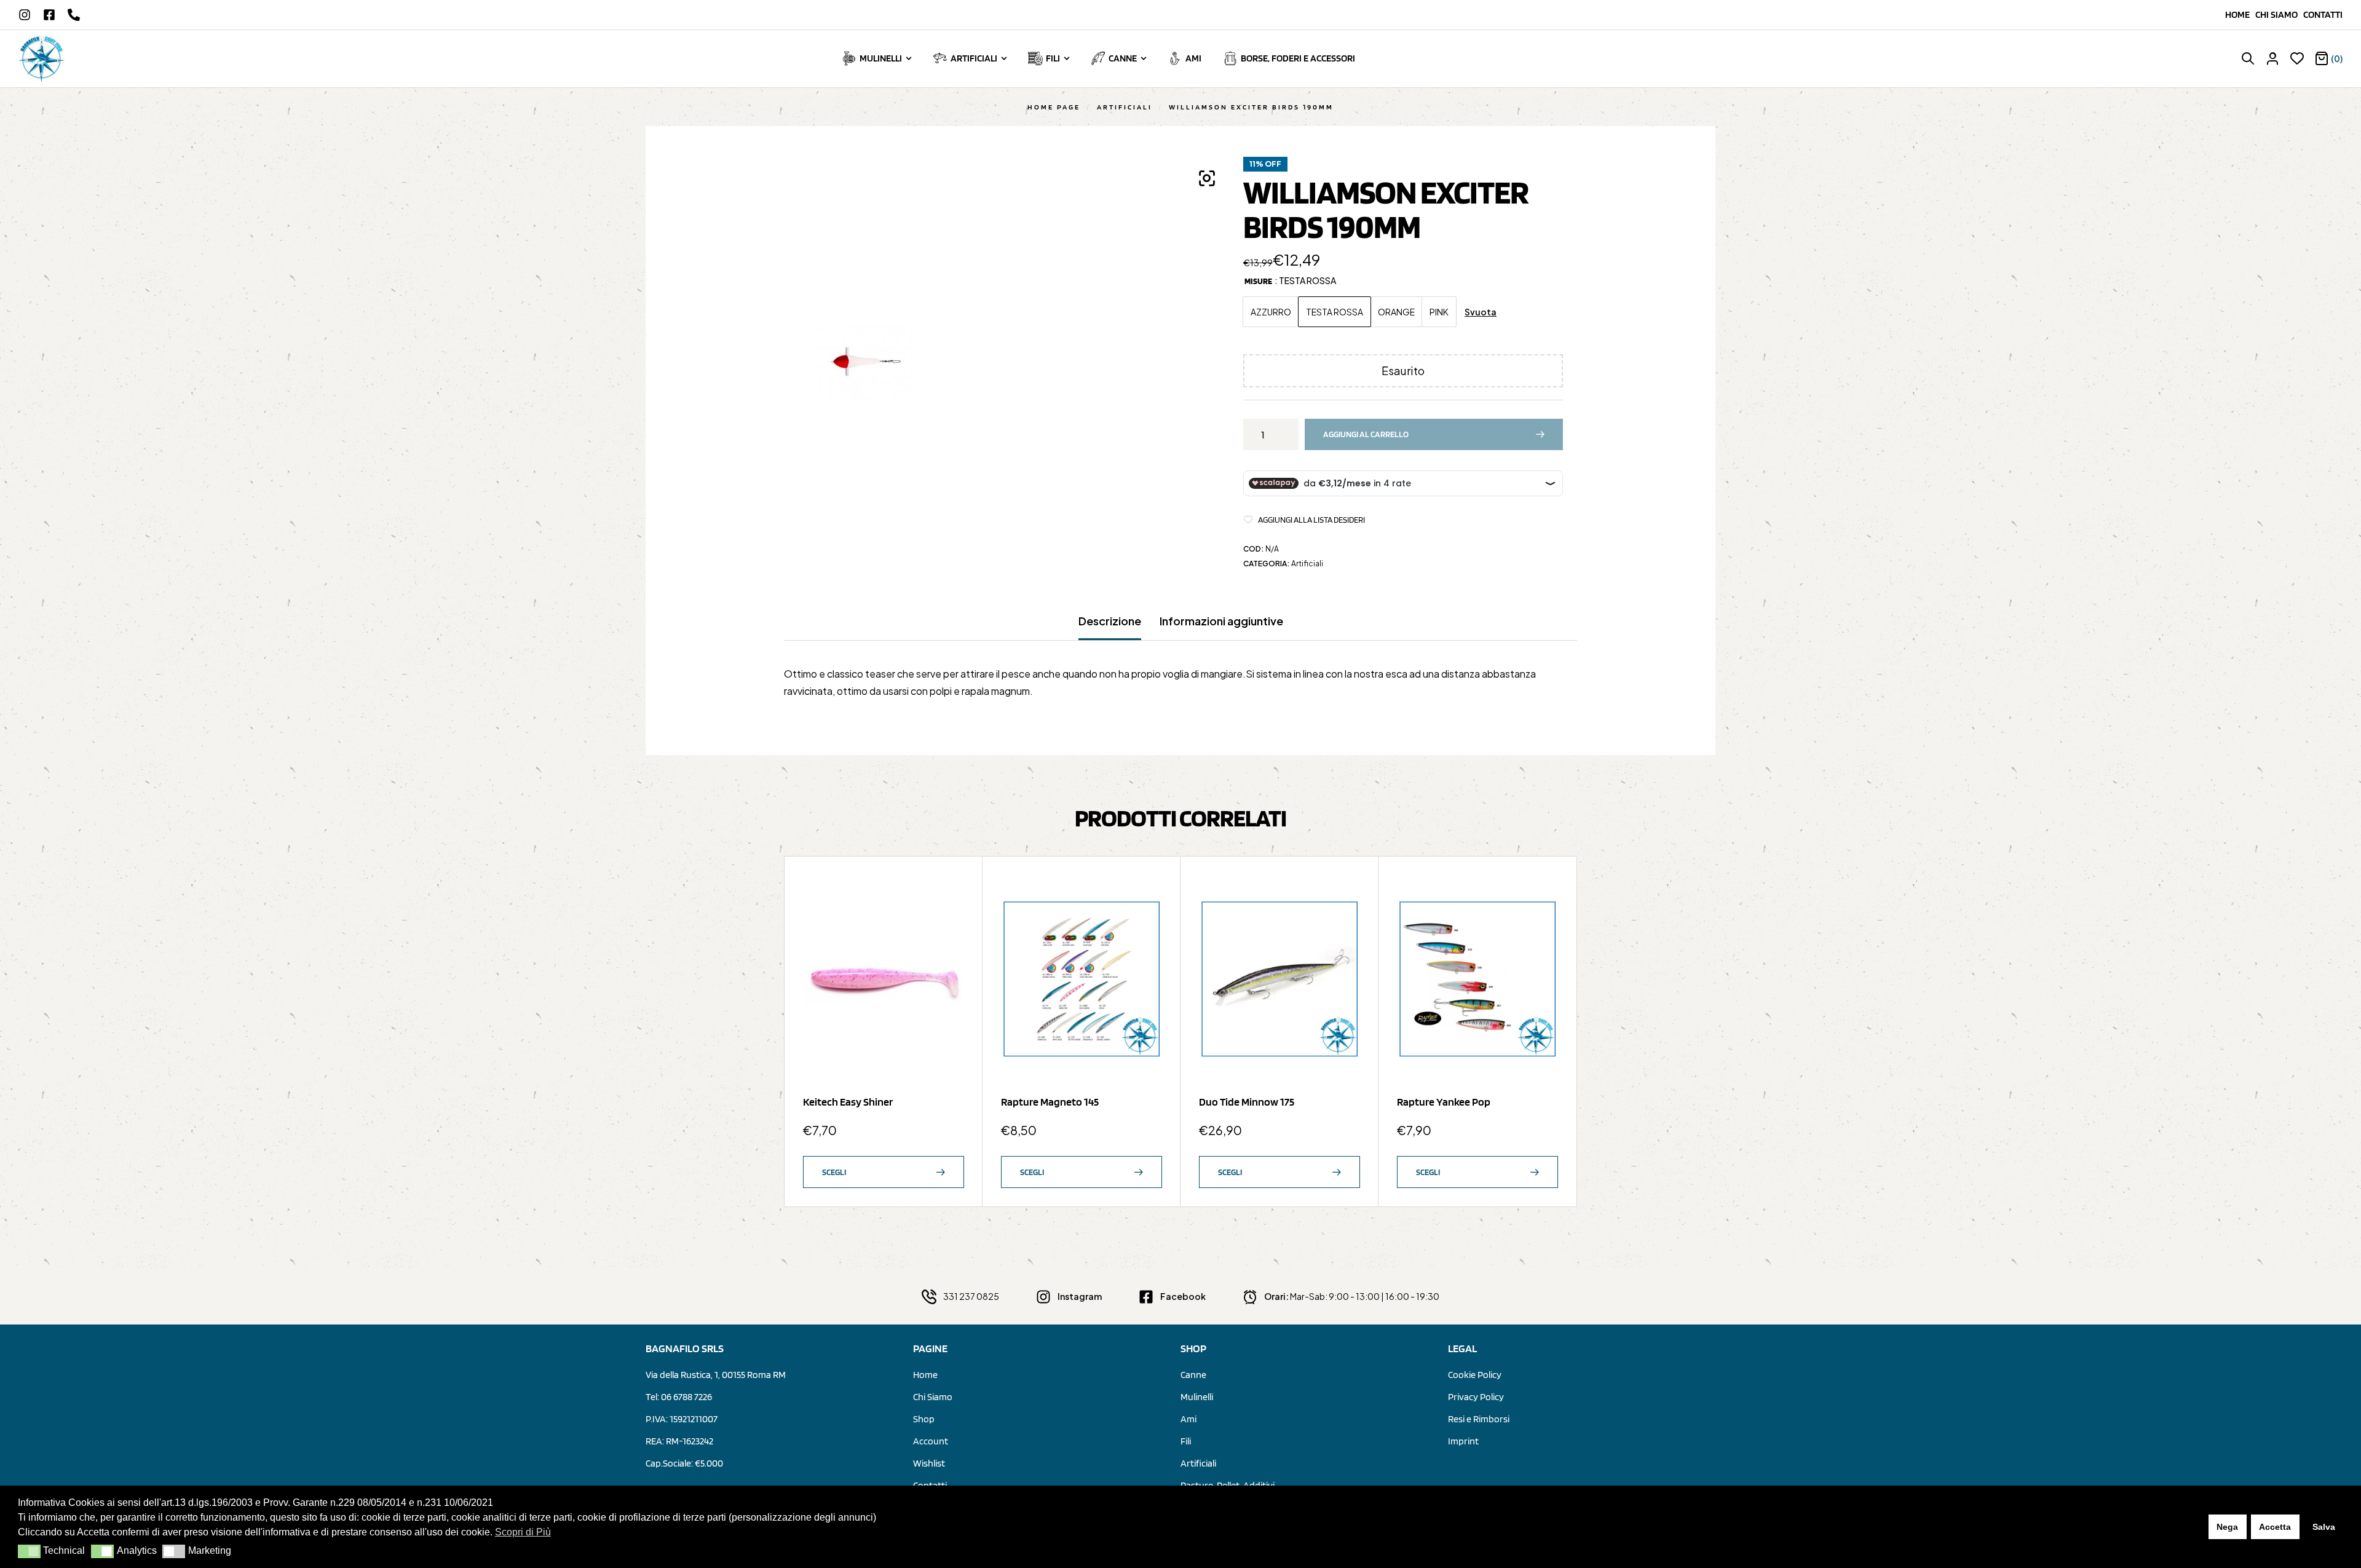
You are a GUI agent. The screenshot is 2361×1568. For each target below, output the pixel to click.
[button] (29, 1551)
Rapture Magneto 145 (1050, 1102)
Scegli (834, 1172)
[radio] (1271, 312)
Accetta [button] (2275, 1527)
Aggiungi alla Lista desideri (1311, 520)
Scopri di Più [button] (523, 1532)
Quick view (949, 921)
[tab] (1110, 627)
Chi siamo (2279, 14)
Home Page (1054, 107)
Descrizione (1110, 621)
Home (2240, 14)
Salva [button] (2324, 1527)
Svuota (1481, 312)
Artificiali (1125, 107)
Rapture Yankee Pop (1444, 1102)
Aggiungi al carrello (1366, 434)
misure (1258, 281)
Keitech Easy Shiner (848, 1102)
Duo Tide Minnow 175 (1247, 1102)
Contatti (2323, 14)
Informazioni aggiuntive (1221, 621)
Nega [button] (2227, 1527)
